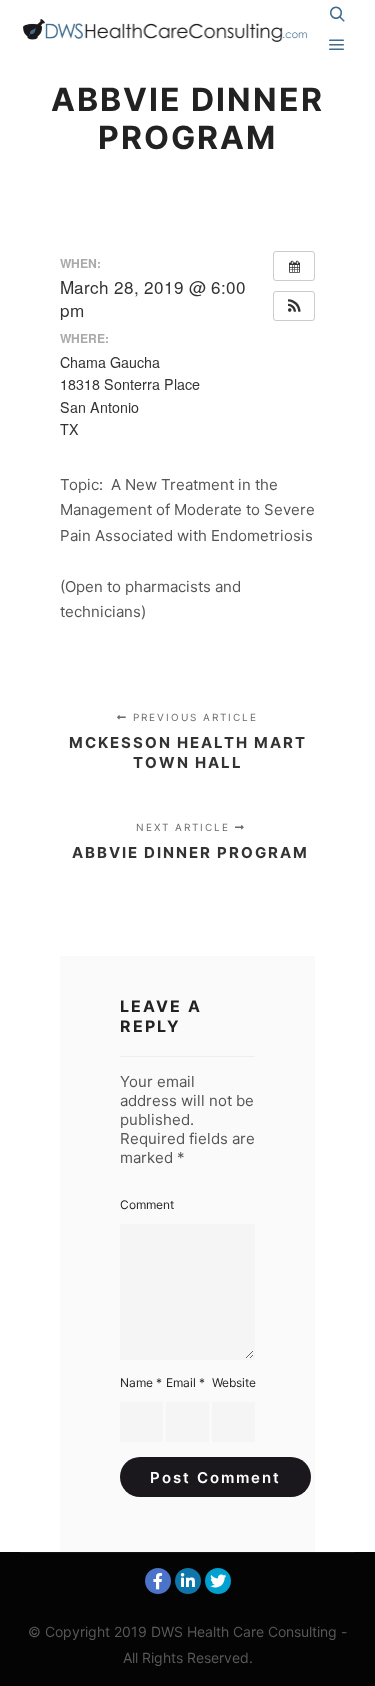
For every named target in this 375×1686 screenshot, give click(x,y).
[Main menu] (337, 45)
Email (185, 1382)
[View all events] (294, 266)
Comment (147, 1204)
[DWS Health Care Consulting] (169, 30)
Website (233, 1382)
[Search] (337, 15)
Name (141, 1382)
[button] (294, 306)
